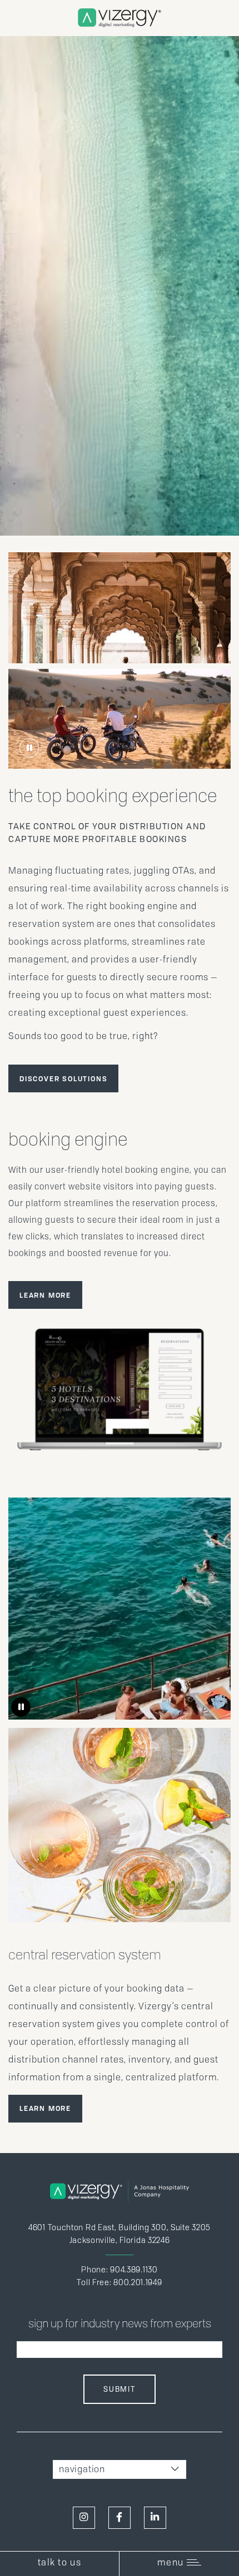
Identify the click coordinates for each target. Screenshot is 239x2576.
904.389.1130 (134, 2270)
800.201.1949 (138, 2282)
